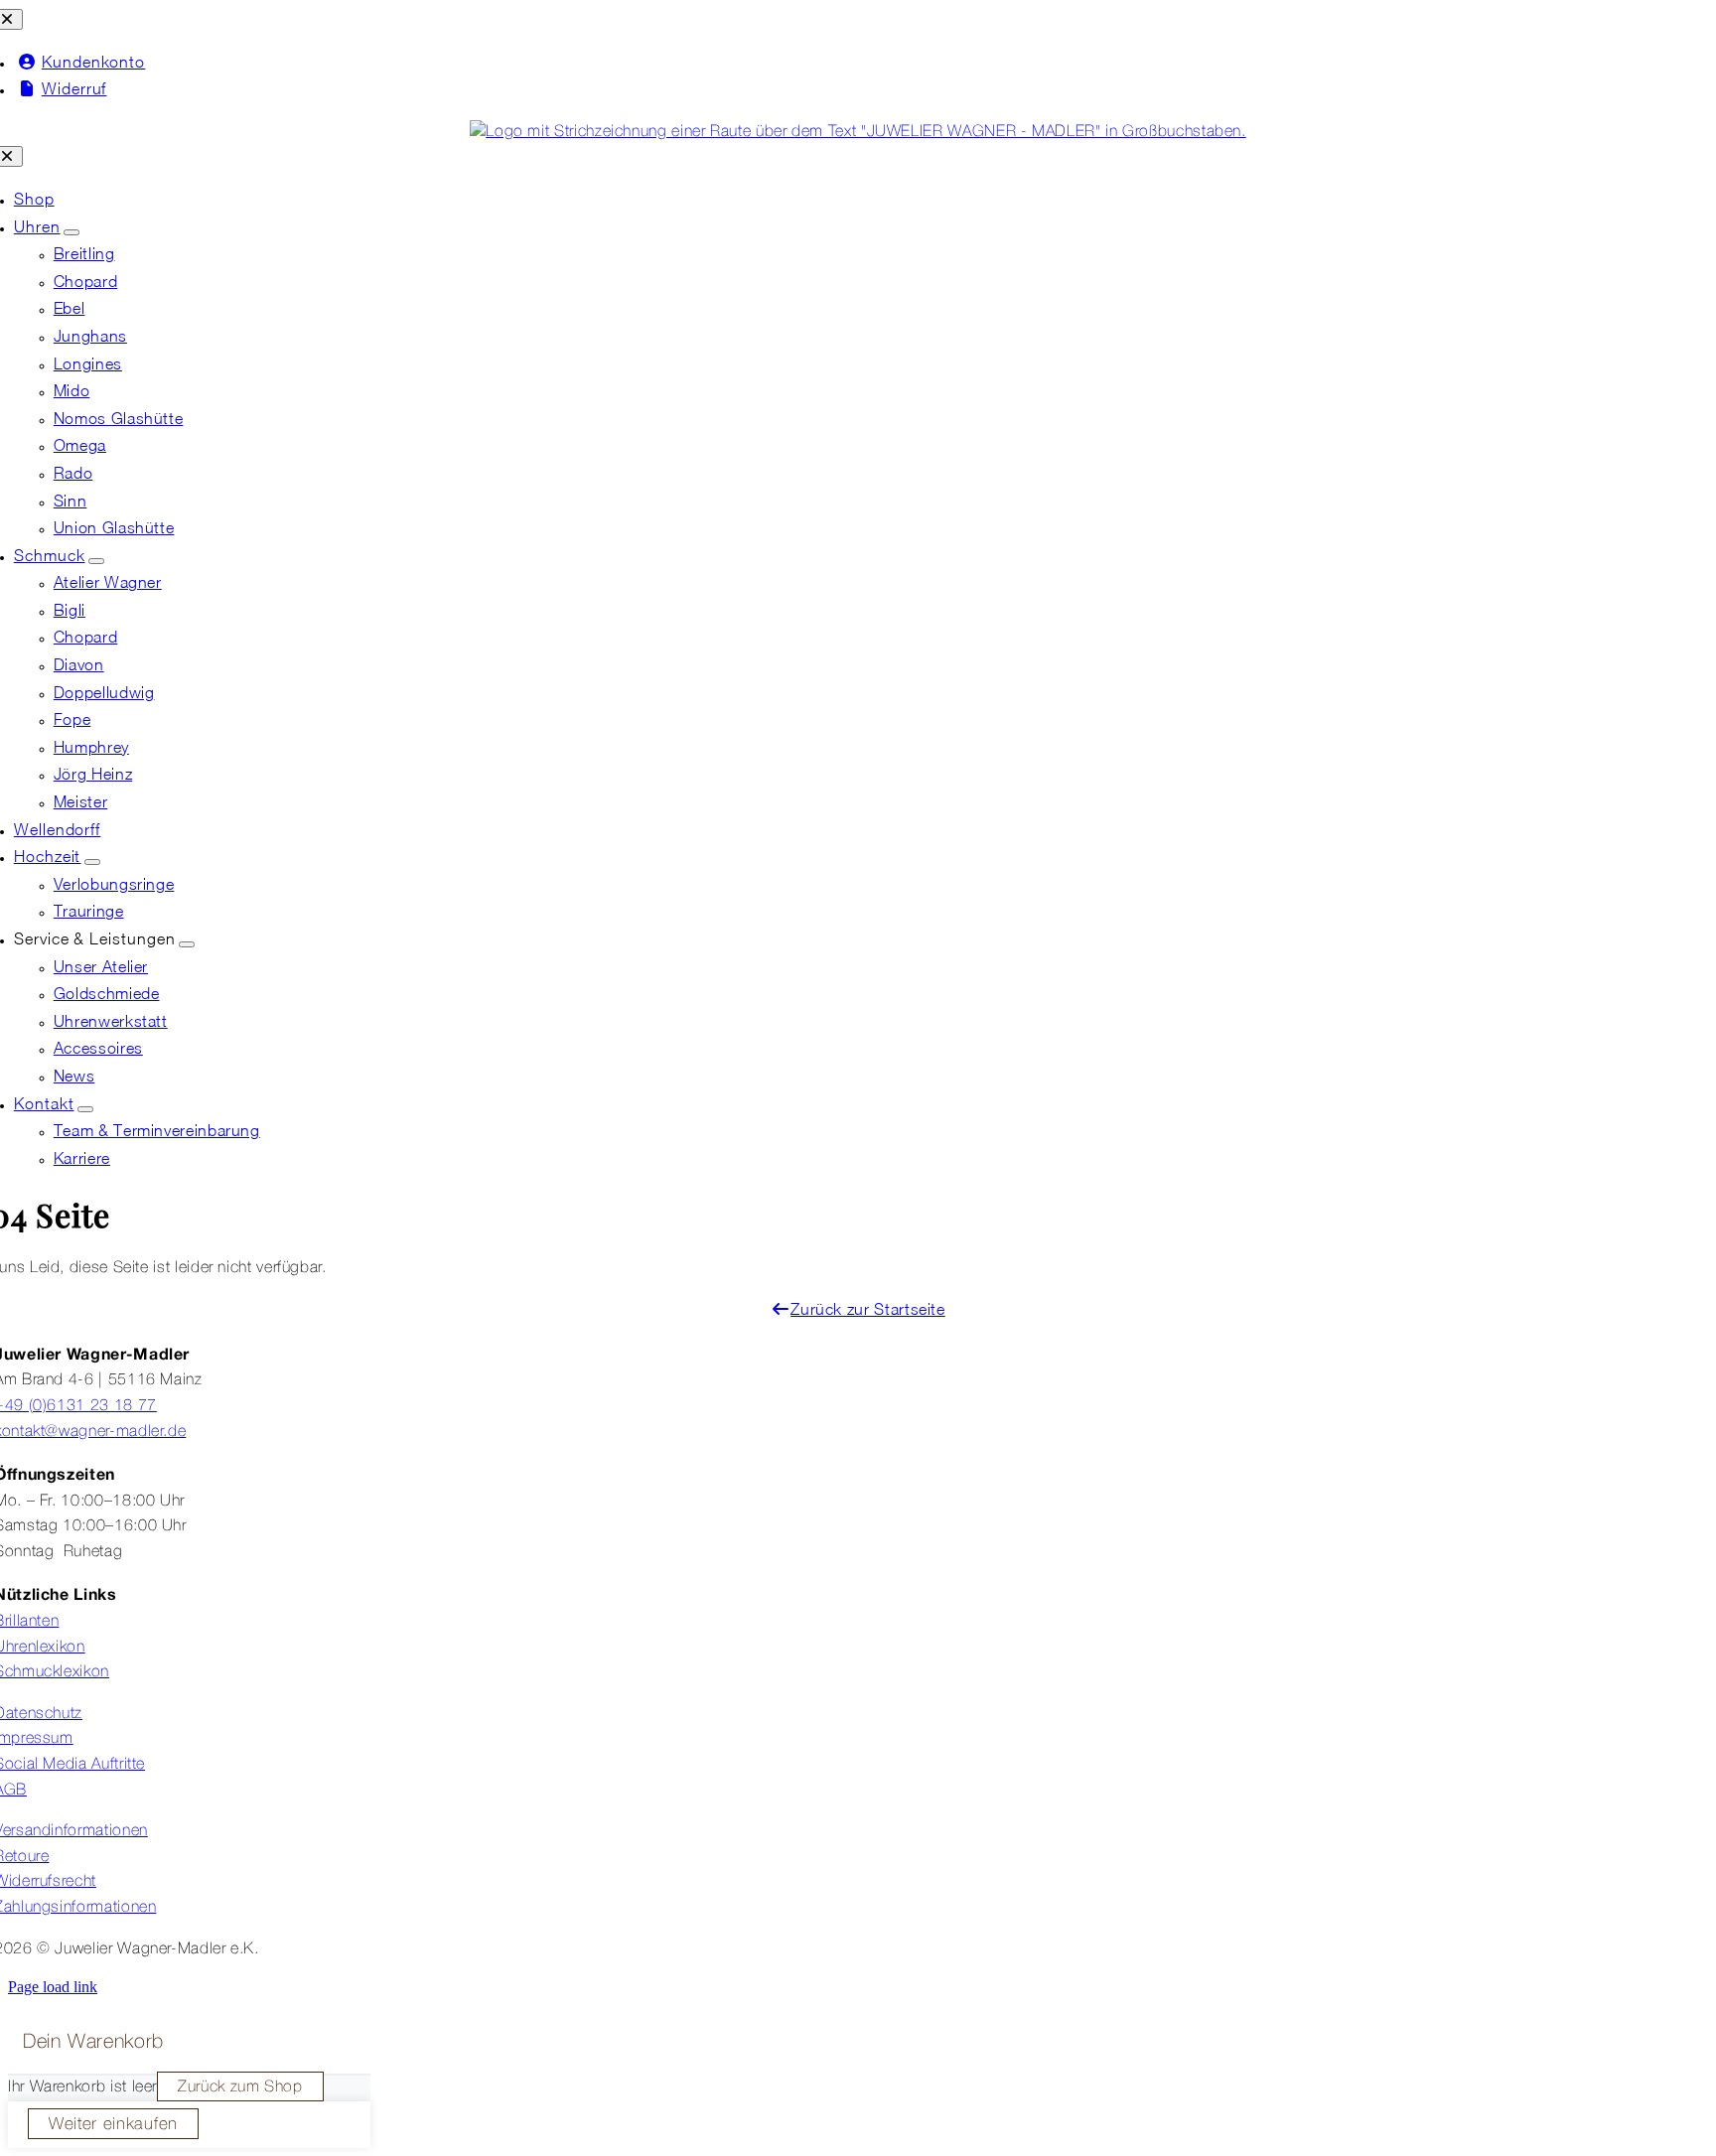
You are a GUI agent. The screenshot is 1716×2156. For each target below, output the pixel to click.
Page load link (53, 1987)
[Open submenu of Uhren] (71, 232)
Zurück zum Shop (240, 2087)
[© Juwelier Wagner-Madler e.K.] (858, 132)
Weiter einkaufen (113, 2125)
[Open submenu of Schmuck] (96, 561)
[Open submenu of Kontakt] (85, 1109)
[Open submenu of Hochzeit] (92, 862)
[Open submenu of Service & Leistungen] (187, 944)
